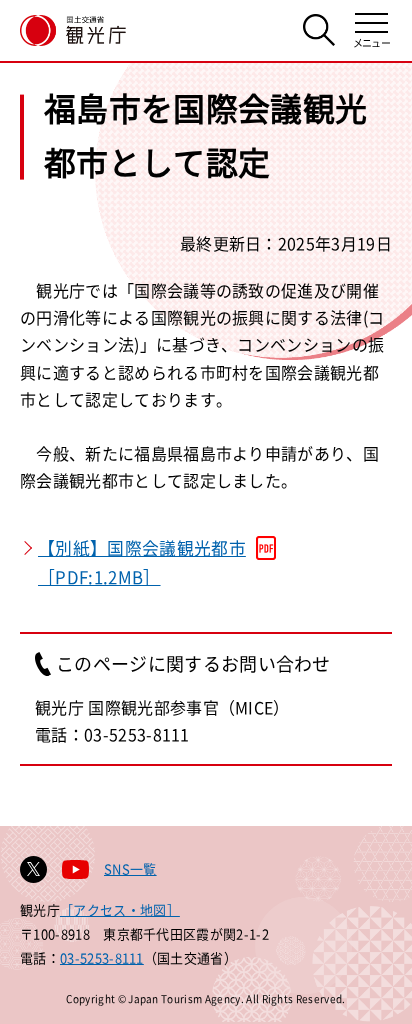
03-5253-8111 (102, 957)
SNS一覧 (130, 868)
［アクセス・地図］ (120, 909)
